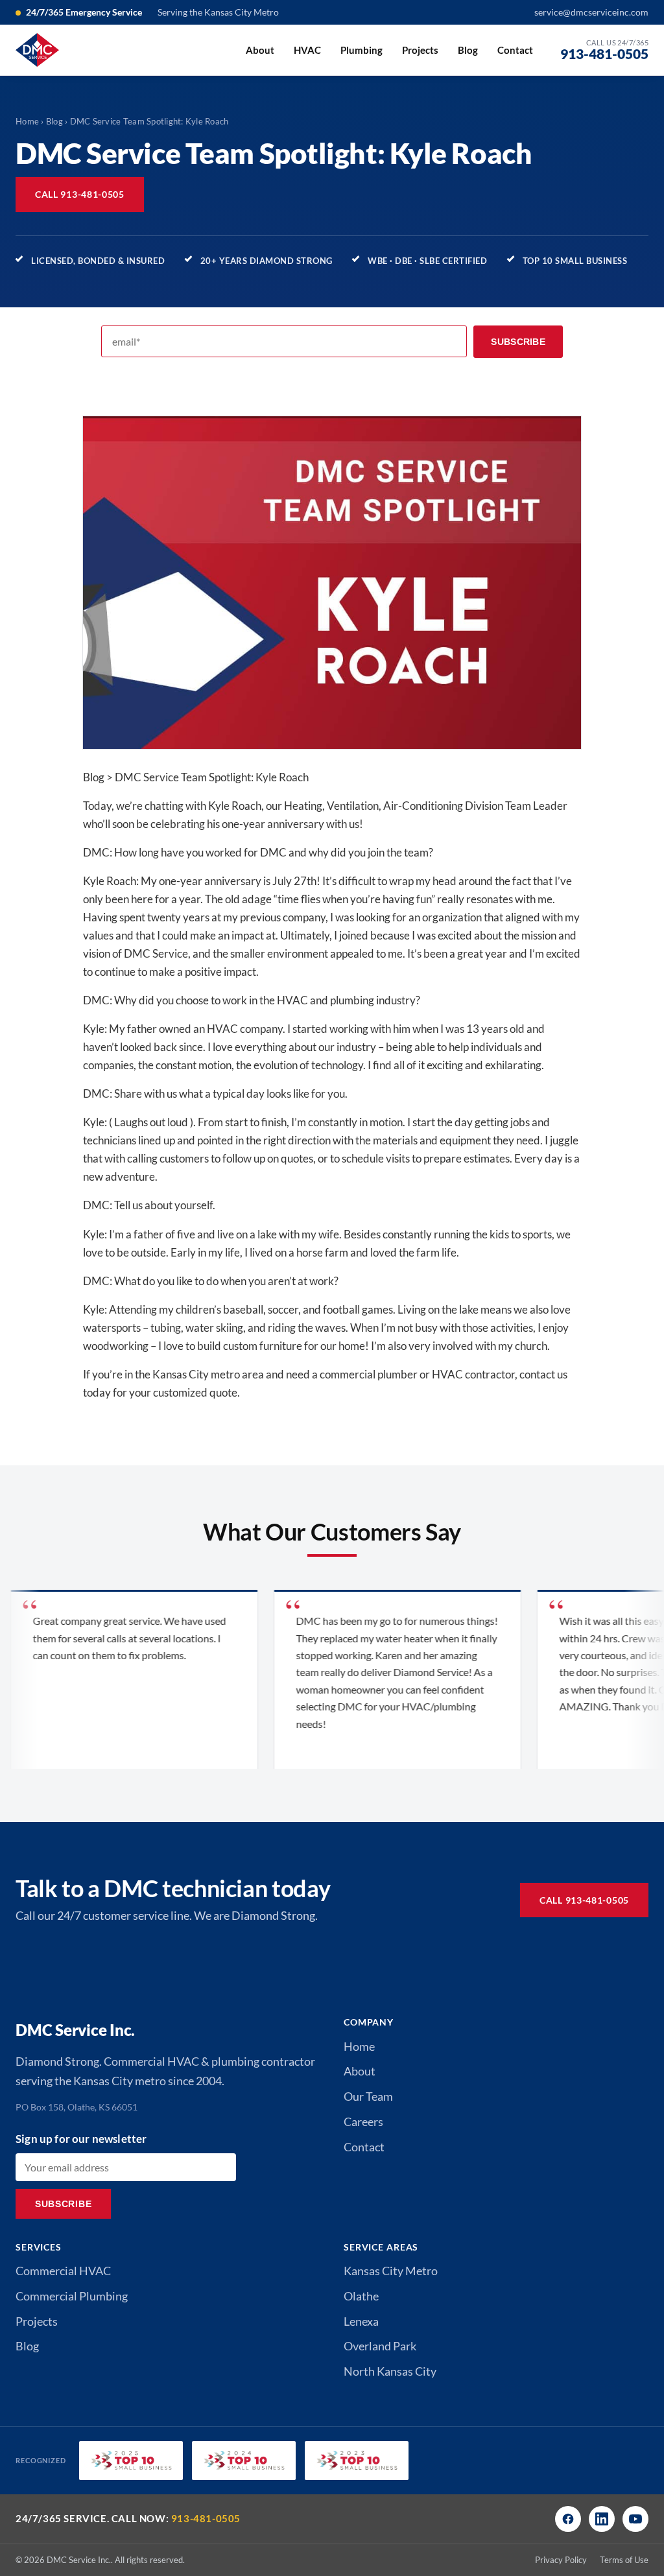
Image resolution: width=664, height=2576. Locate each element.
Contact (515, 50)
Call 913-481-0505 (80, 194)
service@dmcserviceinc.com (591, 12)
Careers (363, 2121)
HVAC (307, 50)
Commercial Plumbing (72, 2296)
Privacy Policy (561, 2560)
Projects (420, 50)
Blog (468, 50)
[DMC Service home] (37, 50)
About (260, 50)
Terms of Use (624, 2560)
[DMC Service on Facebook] (568, 2519)
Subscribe (518, 342)
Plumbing (362, 50)
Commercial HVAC (63, 2271)
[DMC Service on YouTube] (635, 2519)
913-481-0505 (206, 2518)
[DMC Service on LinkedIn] (602, 2519)
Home (27, 121)
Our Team (368, 2096)
